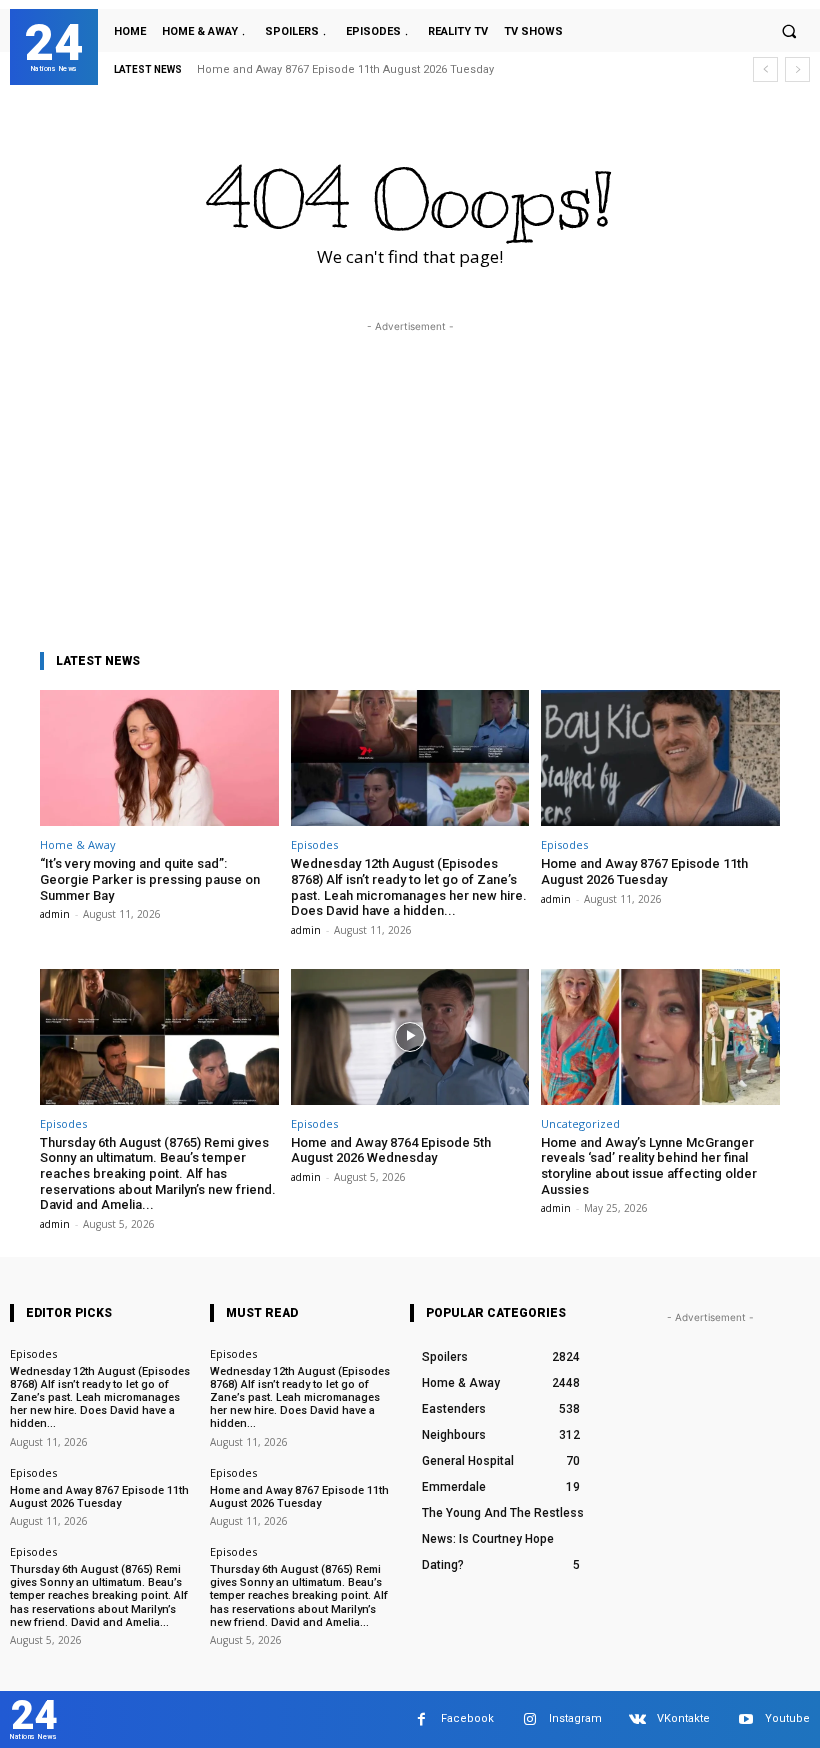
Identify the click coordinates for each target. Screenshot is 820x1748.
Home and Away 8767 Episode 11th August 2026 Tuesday (345, 69)
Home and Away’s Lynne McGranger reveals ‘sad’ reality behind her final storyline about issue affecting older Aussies (649, 1166)
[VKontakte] (637, 1719)
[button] (789, 31)
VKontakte (683, 1718)
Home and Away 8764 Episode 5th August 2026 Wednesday (391, 1150)
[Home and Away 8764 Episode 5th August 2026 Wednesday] (410, 1037)
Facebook (467, 1718)
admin (55, 914)
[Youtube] (745, 1719)
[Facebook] (421, 1719)
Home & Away (78, 844)
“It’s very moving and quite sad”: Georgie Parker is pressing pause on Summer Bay (150, 879)
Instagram (575, 1718)
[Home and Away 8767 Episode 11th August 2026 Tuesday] (660, 758)
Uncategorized (580, 1123)
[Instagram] (529, 1719)
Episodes (314, 844)
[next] (797, 69)
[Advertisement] (410, 477)
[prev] (765, 69)
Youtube (787, 1718)
